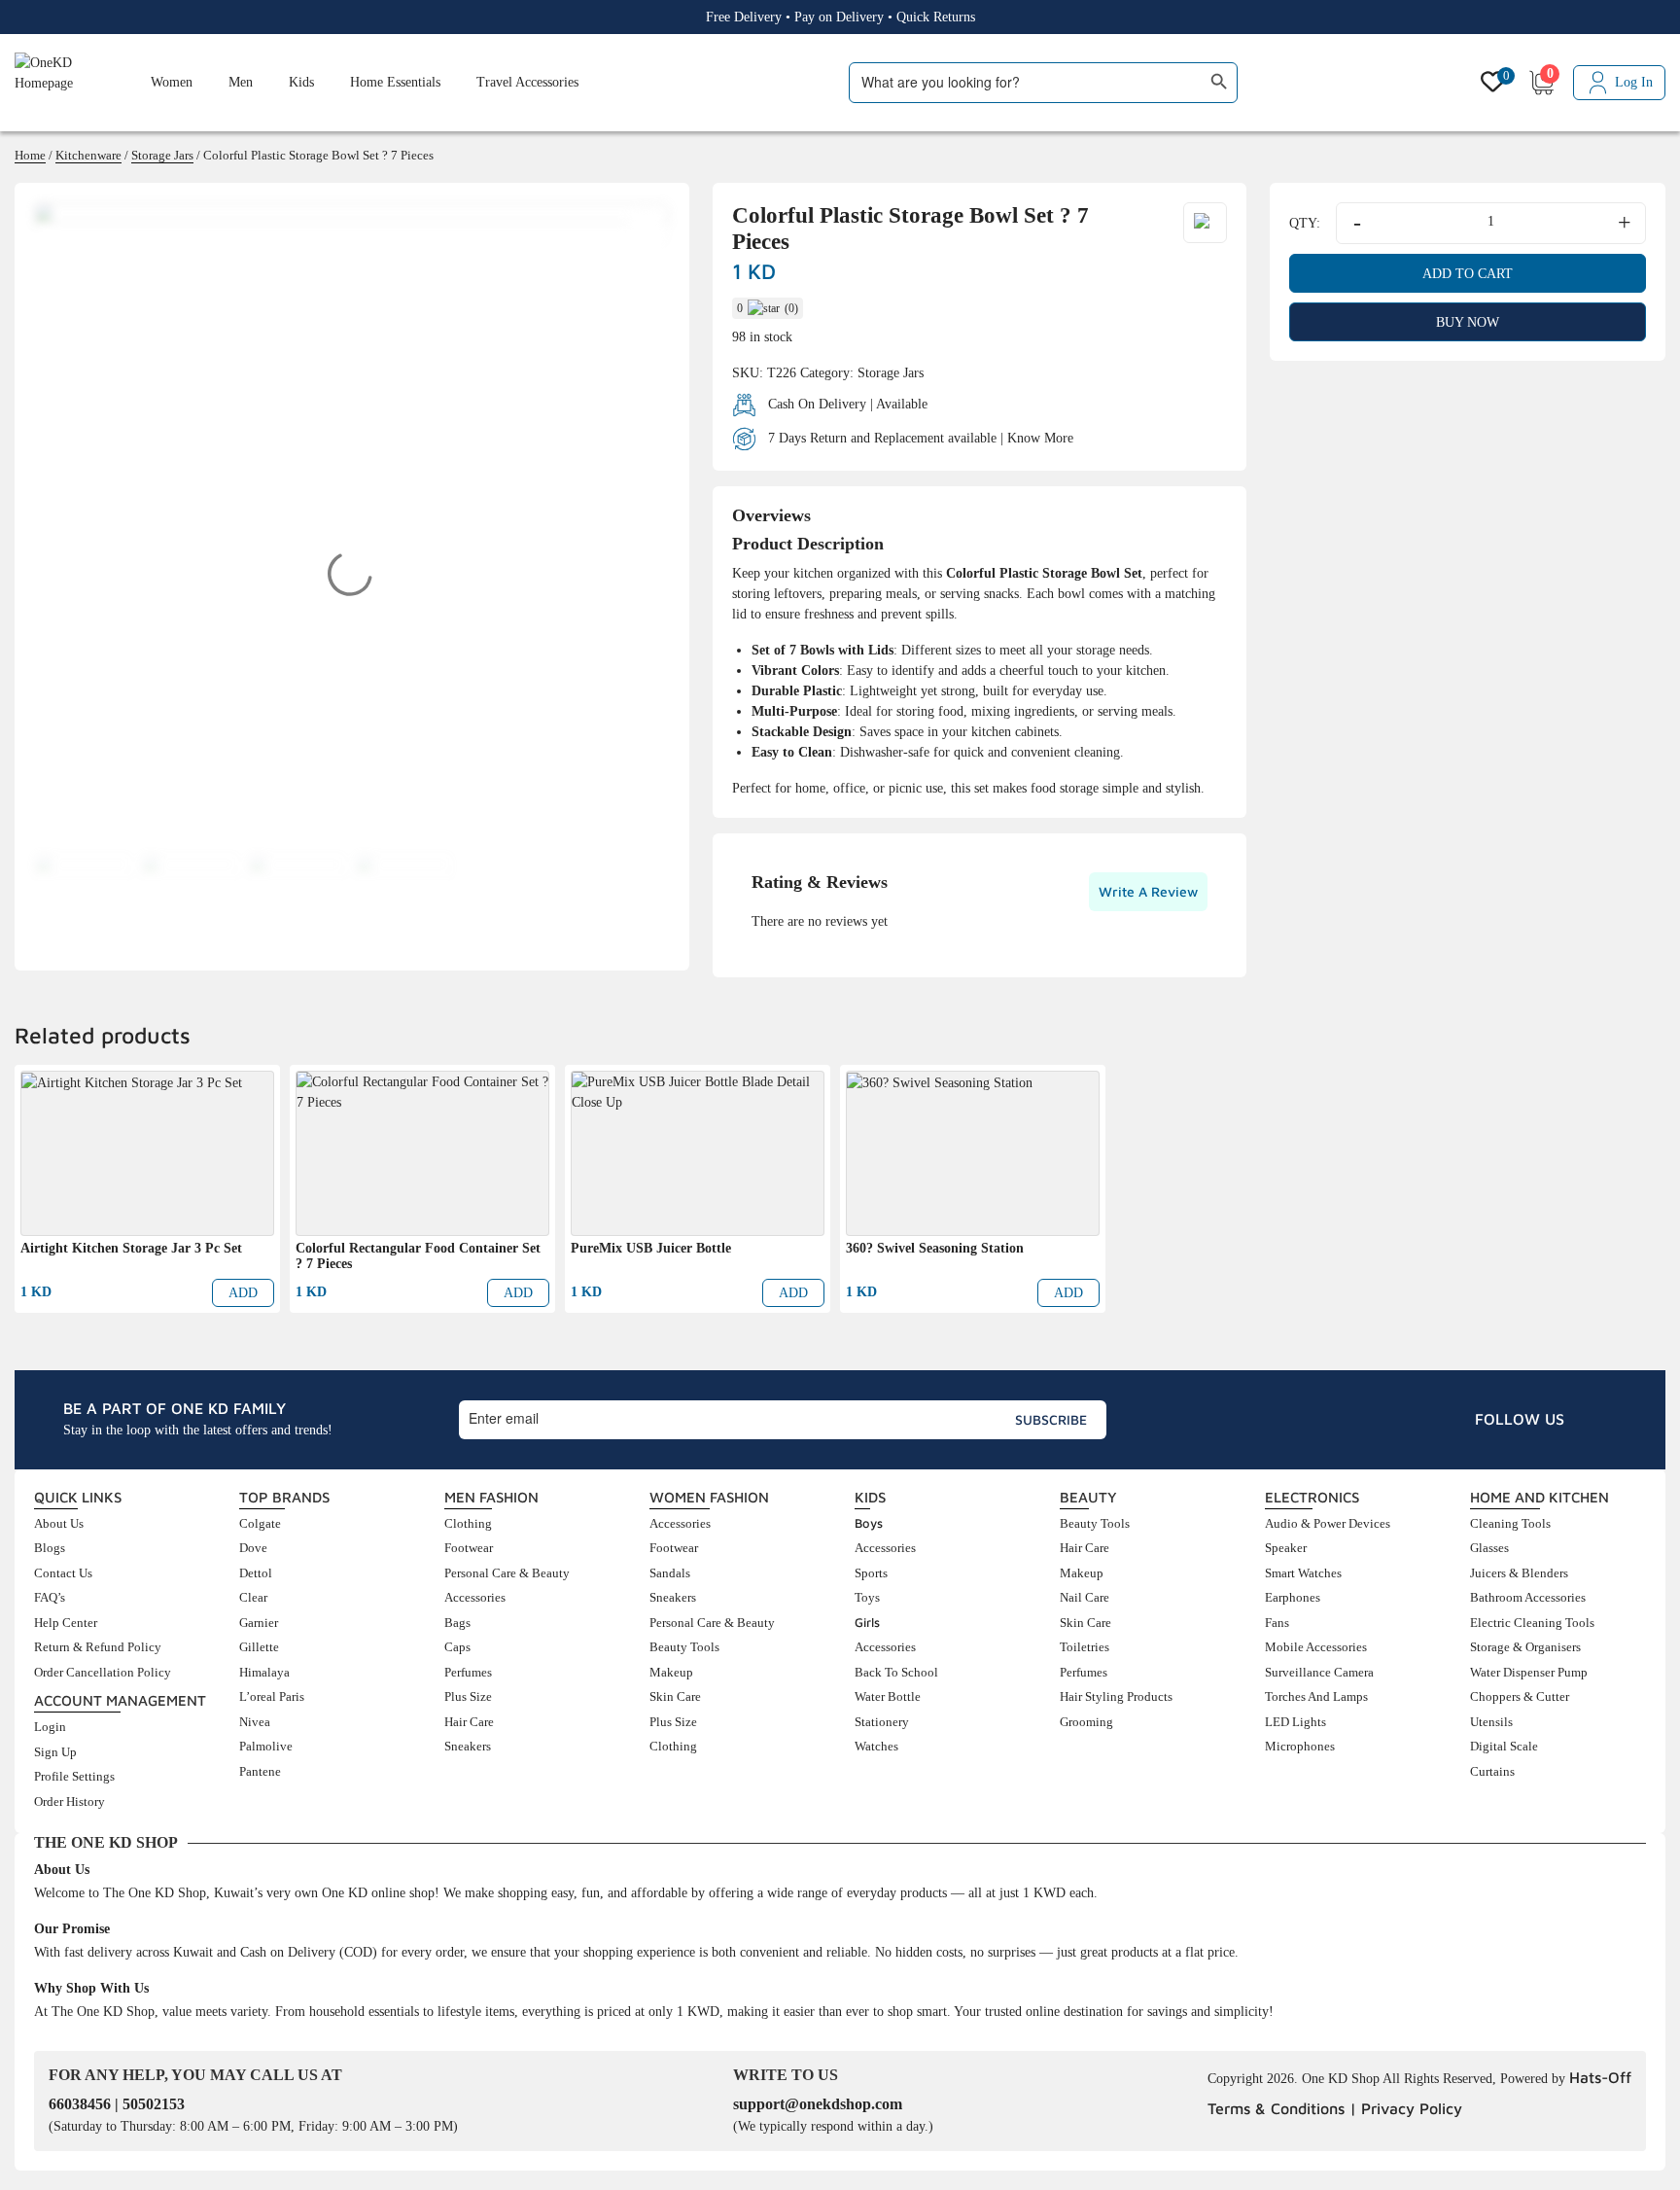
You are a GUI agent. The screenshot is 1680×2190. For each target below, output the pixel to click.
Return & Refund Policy (98, 1647)
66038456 (82, 2104)
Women (172, 82)
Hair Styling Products (1116, 1696)
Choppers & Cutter (1520, 1696)
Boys (869, 1523)
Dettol (256, 1573)
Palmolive (266, 1746)
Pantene (260, 1771)
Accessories (475, 1597)
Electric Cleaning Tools (1532, 1623)
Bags (457, 1623)
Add (243, 1293)
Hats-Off (1600, 2077)
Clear (253, 1597)
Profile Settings (74, 1776)
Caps (457, 1647)
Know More (1040, 437)
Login (50, 1727)
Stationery (882, 1722)
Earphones (1293, 1597)
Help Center (66, 1623)
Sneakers (468, 1746)
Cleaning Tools (1510, 1523)
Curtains (1492, 1771)
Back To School (896, 1672)
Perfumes (468, 1672)
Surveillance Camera (1319, 1672)
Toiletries (1085, 1647)
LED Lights (1295, 1722)
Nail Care (1085, 1597)
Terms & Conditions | (1282, 2108)
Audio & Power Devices (1328, 1523)
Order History (70, 1801)
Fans (1277, 1623)
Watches (876, 1746)
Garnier (259, 1623)
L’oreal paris (272, 1696)
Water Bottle (888, 1696)
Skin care (675, 1696)
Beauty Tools (684, 1647)
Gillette (259, 1647)
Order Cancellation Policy (103, 1672)
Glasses (1489, 1548)
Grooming (1086, 1722)
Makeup (671, 1672)
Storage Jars (162, 155)
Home (30, 155)
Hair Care (469, 1722)
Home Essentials (395, 82)
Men (241, 82)
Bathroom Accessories (1528, 1597)
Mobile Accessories (1316, 1647)
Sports (871, 1573)
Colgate (260, 1523)
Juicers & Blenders (1519, 1573)
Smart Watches (1303, 1573)
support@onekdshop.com (818, 2104)
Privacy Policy (1412, 2108)
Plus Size (468, 1696)
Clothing (468, 1523)
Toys (867, 1597)
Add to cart (1468, 274)
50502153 (154, 2104)
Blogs (50, 1548)
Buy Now (1468, 322)
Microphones (1300, 1746)
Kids (301, 82)
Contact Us (63, 1573)
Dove (253, 1548)
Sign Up (55, 1752)
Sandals (670, 1573)
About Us (59, 1523)
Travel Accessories (527, 82)
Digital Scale (1504, 1746)
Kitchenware (88, 155)
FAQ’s (50, 1597)
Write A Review (1148, 891)
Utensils (1491, 1722)
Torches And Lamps (1316, 1696)
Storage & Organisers (1525, 1647)
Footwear (469, 1548)
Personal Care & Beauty (507, 1573)
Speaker (1286, 1548)
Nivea (255, 1722)
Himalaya (264, 1672)
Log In (1634, 82)
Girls (867, 1622)
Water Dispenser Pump (1529, 1672)
